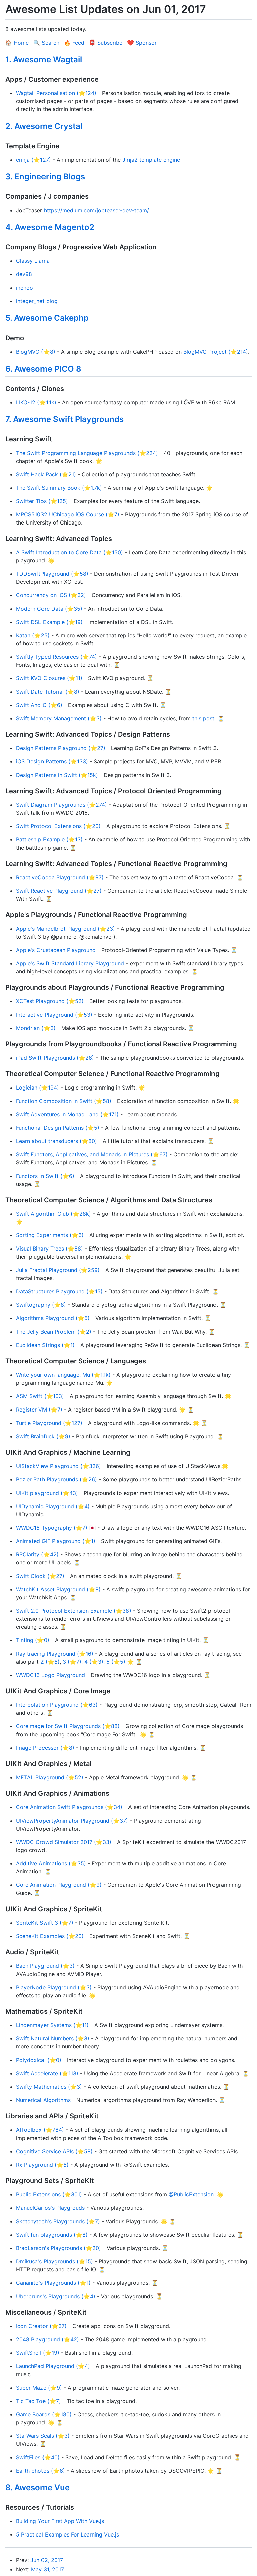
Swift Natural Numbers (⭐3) (53, 2038)
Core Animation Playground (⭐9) (59, 1885)
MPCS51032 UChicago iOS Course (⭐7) (68, 514)
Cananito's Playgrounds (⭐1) (53, 2283)
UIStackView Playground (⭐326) (59, 1466)
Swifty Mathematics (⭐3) (49, 2087)
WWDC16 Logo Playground (51, 1675)
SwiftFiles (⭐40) (38, 2457)
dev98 (24, 274)
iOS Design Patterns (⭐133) (52, 761)
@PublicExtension (191, 2194)
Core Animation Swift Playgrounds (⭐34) (69, 1807)
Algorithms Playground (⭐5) (53, 1318)
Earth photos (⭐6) (40, 2471)
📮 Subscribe (106, 43)
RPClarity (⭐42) (37, 1554)
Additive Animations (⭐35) (51, 1863)
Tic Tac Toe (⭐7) (38, 2401)
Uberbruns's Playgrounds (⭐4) (56, 2296)
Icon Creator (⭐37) (41, 2326)
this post (203, 718)
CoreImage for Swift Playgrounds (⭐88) (68, 1726)
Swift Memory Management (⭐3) (59, 718)
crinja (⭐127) (33, 160)
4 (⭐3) (94, 1662)
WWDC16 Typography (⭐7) (52, 1528)
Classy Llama (33, 261)
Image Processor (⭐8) (45, 1748)
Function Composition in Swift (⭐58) (64, 1101)
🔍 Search (46, 43)
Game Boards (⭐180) (44, 2414)
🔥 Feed (74, 43)
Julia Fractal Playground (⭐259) (58, 1270)
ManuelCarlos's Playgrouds (50, 2208)
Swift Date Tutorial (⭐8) (48, 692)
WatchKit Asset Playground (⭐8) (58, 1589)
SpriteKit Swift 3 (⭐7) (45, 1923)
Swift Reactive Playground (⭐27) (59, 891)
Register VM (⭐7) (39, 1410)
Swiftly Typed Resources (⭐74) (57, 657)
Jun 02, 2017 (47, 2560)
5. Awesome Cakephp (47, 318)
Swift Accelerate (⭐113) (47, 2073)
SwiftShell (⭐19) (38, 2353)
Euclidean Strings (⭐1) (45, 1345)
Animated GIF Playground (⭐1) (56, 1541)
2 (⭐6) (50, 1662)
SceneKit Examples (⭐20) (50, 1936)
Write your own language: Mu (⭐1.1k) (63, 1375)
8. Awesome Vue (37, 2487)
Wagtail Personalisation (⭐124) (56, 93)
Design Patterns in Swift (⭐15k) (57, 775)
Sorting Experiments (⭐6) (50, 1235)
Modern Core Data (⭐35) (49, 609)
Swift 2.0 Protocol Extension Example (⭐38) (74, 1611)
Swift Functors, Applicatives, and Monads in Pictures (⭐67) (92, 1154)
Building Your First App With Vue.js (60, 2521)
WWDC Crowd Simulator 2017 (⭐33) (64, 1842)
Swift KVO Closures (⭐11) (49, 678)
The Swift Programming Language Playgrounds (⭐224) (87, 453)
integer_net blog (37, 301)
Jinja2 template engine (151, 160)
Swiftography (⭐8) (41, 1305)
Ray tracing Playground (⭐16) (55, 1654)
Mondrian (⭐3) (36, 1028)
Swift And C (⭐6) (39, 705)
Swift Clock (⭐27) (40, 1576)
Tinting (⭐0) (33, 1640)
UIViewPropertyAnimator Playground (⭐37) (72, 1821)
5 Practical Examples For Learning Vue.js (68, 2534)
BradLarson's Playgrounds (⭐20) (59, 2248)
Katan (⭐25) (33, 635)
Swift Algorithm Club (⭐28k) (54, 1214)
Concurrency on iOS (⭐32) (51, 595)
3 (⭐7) (72, 1662)
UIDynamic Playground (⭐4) (53, 1506)
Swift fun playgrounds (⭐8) (52, 2235)
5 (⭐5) (116, 1662)
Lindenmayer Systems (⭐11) (52, 2025)
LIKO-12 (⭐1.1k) (36, 402)
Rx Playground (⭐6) (42, 2165)
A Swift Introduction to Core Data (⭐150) (70, 552)
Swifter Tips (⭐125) (42, 501)
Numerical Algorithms (43, 2100)
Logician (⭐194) (37, 1088)
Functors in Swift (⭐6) (45, 1176)
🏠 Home (17, 43)
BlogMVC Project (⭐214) (216, 352)
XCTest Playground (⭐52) (50, 1001)
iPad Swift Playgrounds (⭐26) (55, 1058)
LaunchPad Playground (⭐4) (53, 2366)
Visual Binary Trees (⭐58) (50, 1249)
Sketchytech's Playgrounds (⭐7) (58, 2221)
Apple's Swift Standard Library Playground (70, 963)
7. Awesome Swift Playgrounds (65, 419)
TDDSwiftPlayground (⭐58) (52, 574)
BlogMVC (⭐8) (36, 352)
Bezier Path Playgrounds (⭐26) (57, 1479)
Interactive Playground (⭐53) (54, 1015)
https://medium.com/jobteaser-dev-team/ (96, 210)
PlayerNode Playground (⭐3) (54, 1987)
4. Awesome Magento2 (50, 227)
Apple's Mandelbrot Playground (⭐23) (66, 929)
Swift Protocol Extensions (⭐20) (58, 826)
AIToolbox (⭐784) (40, 2130)
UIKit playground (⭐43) (47, 1493)
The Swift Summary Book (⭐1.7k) (59, 488)
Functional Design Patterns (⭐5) (58, 1128)
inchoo (25, 288)
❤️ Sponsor (142, 43)
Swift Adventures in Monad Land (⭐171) (67, 1114)
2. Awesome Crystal (44, 126)
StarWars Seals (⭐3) (43, 2436)
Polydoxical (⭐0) (39, 2060)
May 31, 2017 (48, 2569)
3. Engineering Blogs (45, 177)
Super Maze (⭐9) (39, 2388)
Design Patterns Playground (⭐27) (61, 748)
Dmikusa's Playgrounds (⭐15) (55, 2261)
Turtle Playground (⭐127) (49, 1423)
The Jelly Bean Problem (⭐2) (54, 1332)
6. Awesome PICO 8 (43, 369)
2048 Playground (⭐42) (48, 2339)
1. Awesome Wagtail (44, 59)
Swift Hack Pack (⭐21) (46, 474)
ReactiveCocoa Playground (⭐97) (60, 877)
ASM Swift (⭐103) (40, 1396)
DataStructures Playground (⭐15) (59, 1291)
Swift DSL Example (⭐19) (49, 622)
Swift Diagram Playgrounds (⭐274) (62, 805)
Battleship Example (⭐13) (49, 839)
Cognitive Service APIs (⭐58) (54, 2151)
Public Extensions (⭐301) (49, 2194)
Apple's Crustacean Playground (56, 950)
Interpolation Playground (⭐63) (57, 1705)
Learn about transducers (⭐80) (57, 1141)
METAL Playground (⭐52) (50, 1777)
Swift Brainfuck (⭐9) (43, 1436)
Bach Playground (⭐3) (45, 1966)
